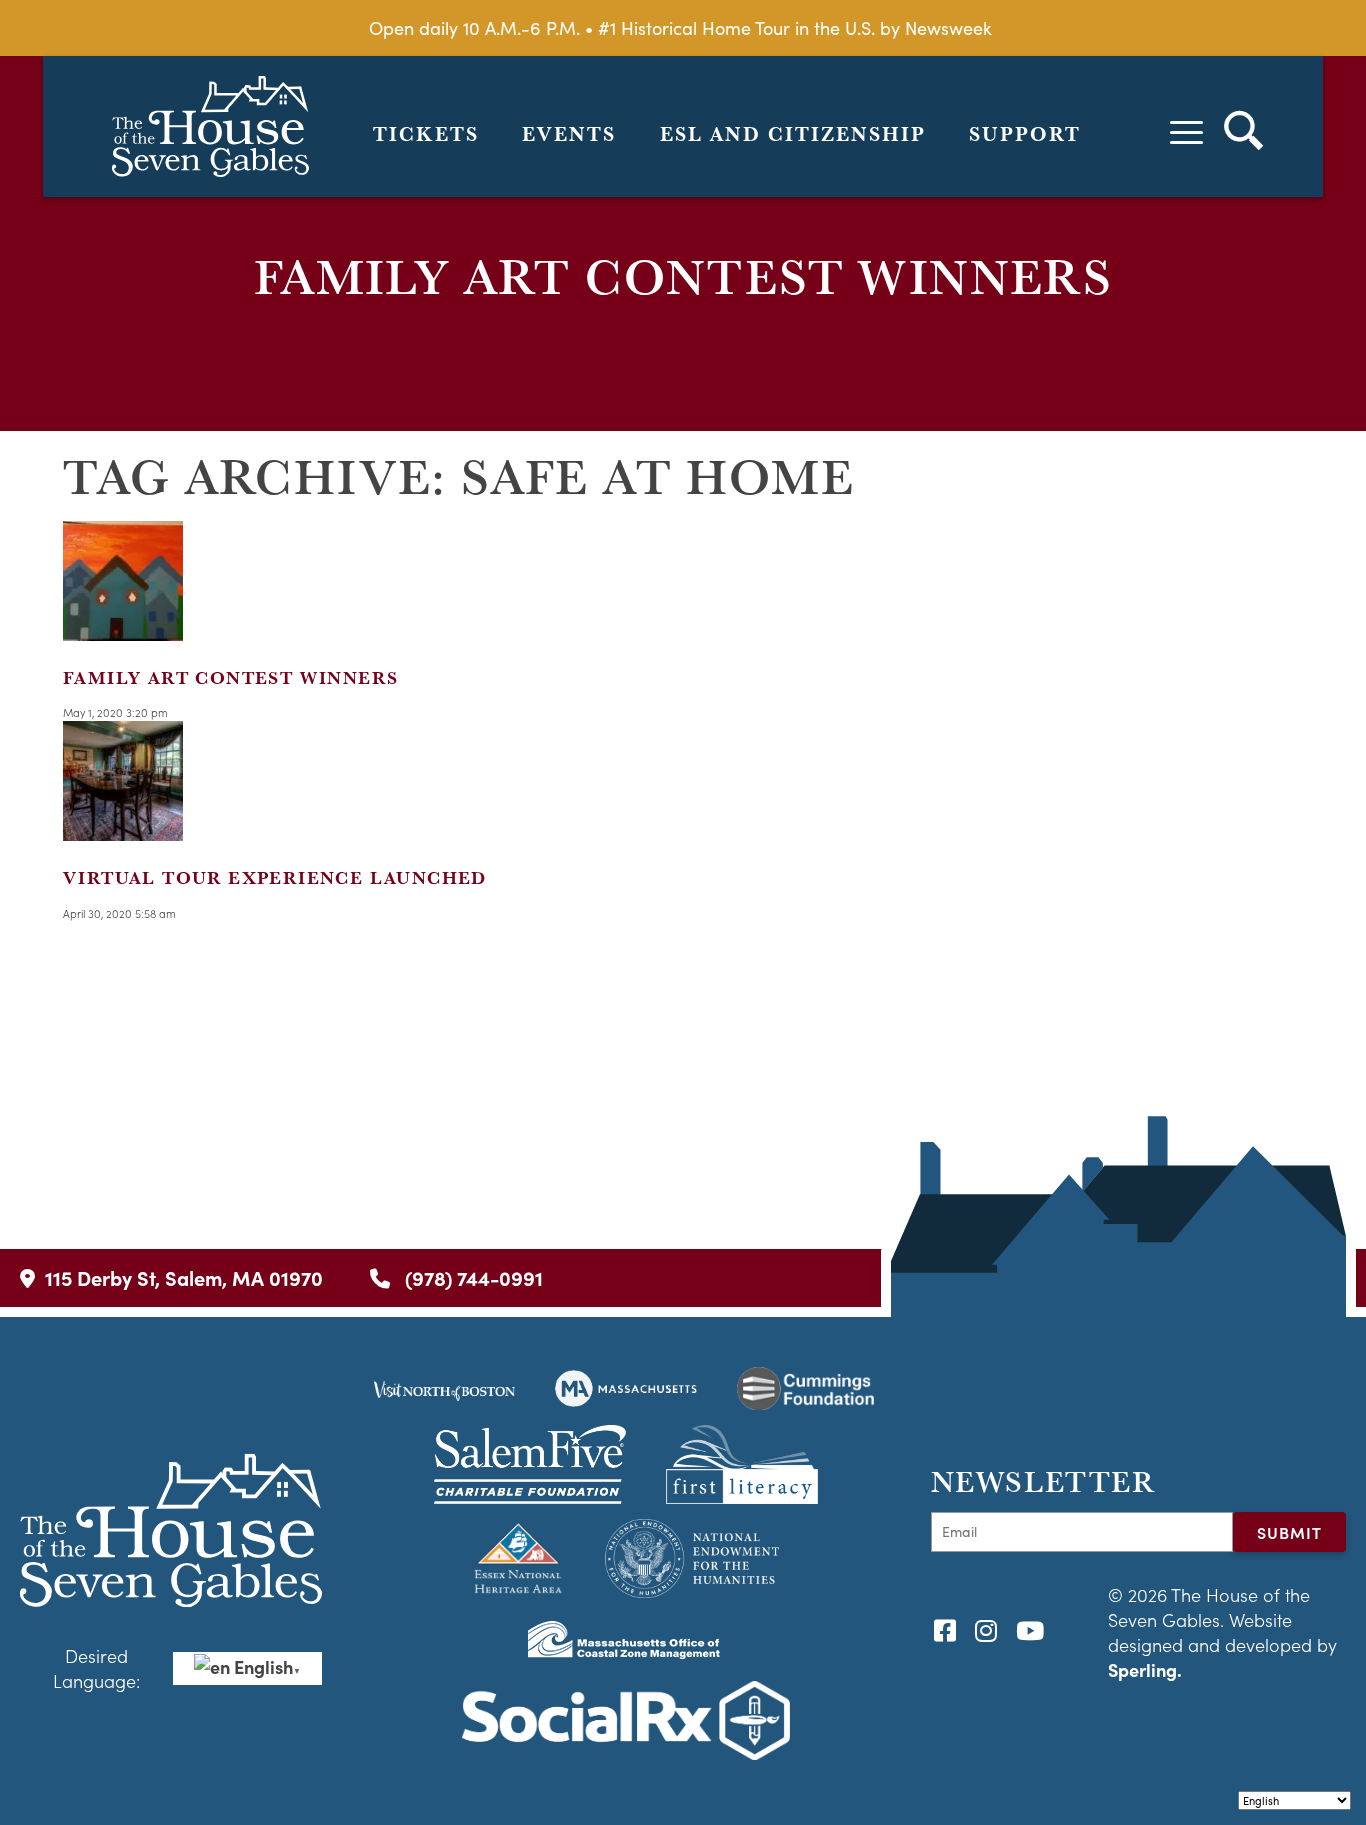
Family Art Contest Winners (230, 677)
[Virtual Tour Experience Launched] (123, 828)
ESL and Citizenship (793, 134)
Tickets (426, 134)
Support (1025, 134)
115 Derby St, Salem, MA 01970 (184, 1277)
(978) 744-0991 (471, 1277)
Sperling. (1145, 1669)
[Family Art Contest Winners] (123, 627)
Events (569, 134)
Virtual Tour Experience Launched (275, 877)
